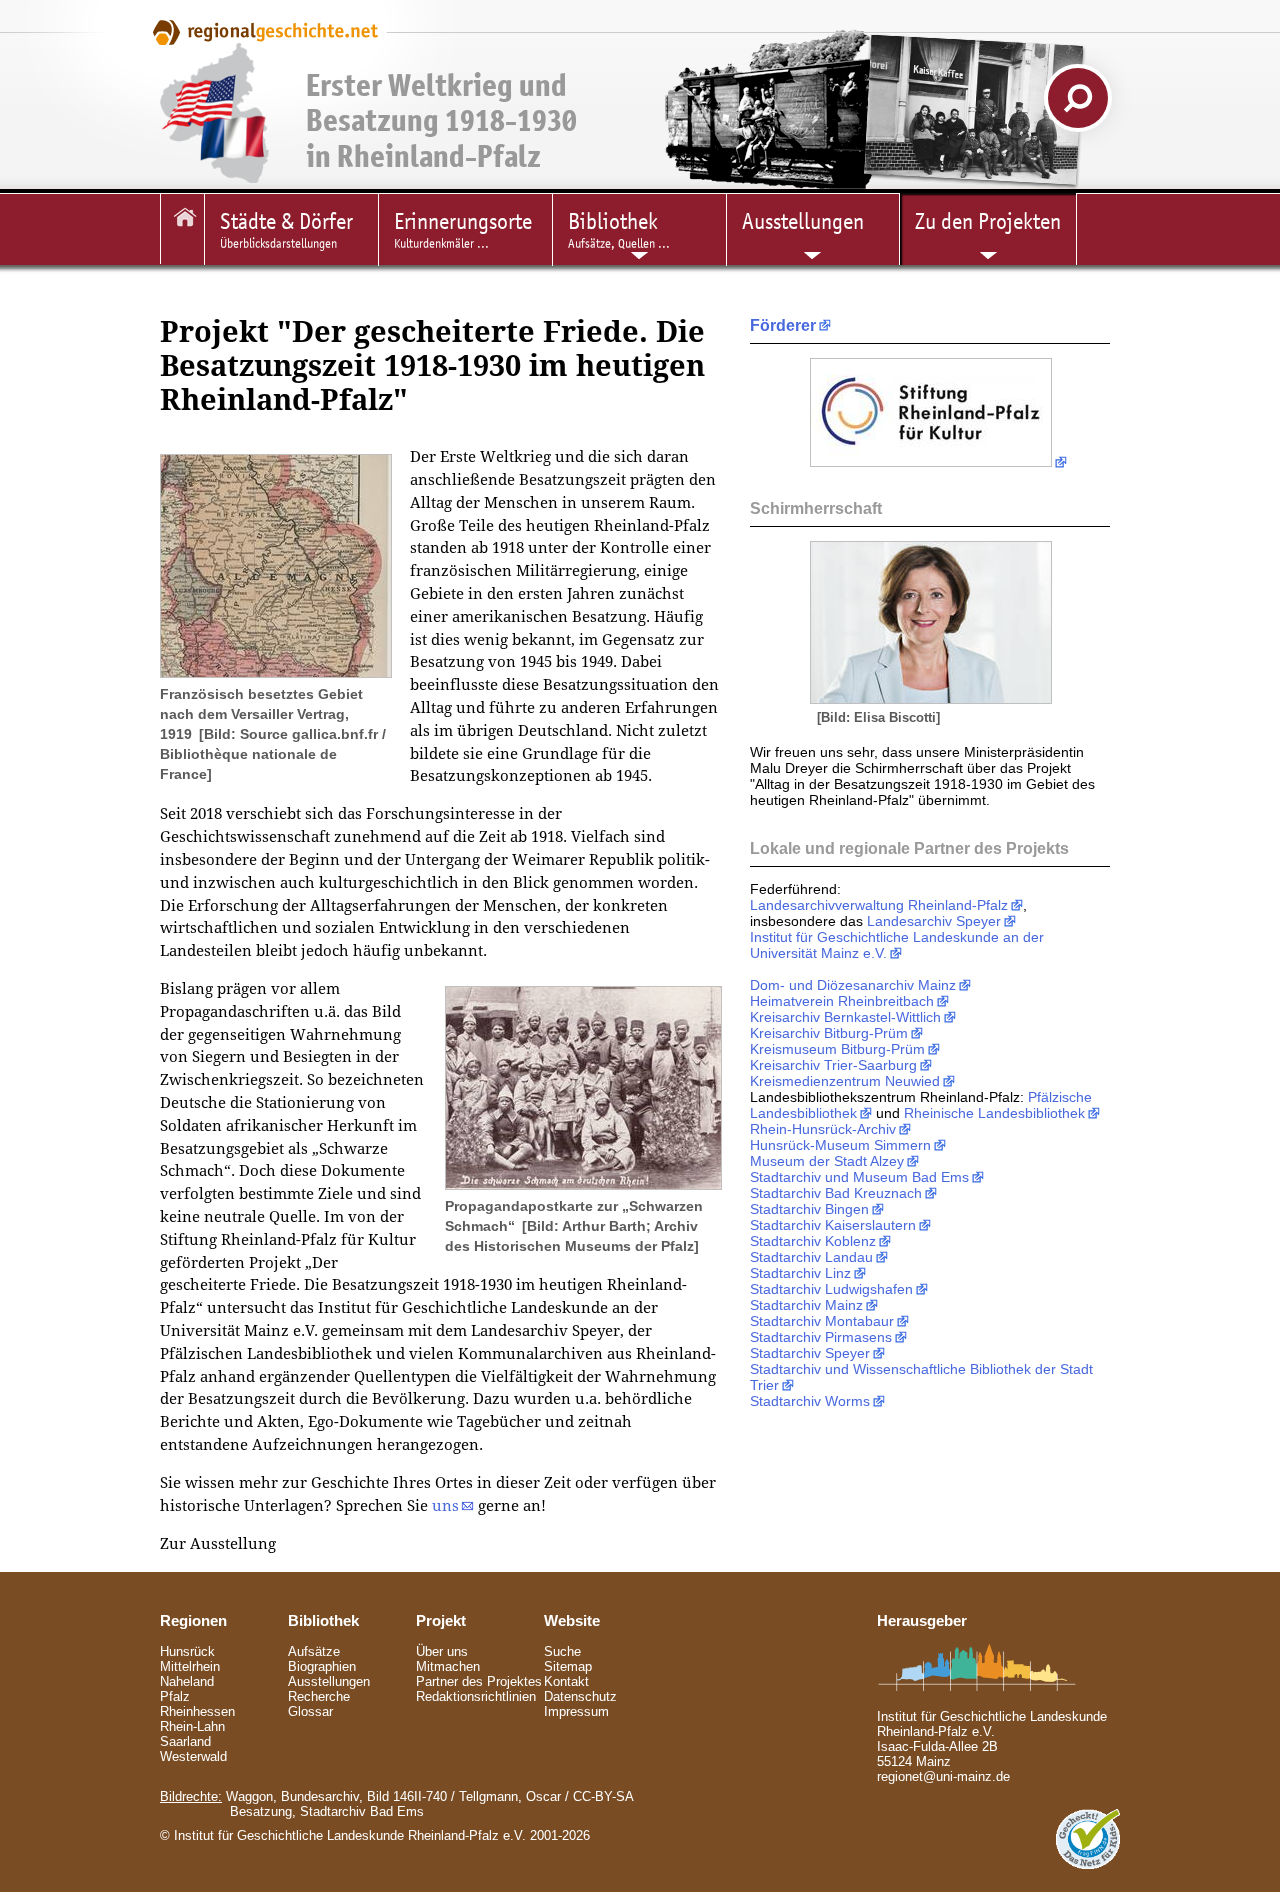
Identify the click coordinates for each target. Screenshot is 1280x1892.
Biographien (322, 1666)
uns (445, 1506)
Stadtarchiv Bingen (809, 1209)
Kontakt (566, 1681)
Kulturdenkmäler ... (463, 229)
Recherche (319, 1696)
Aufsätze (314, 1651)
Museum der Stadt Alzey (827, 1161)
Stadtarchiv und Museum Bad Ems (859, 1177)
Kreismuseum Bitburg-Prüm (837, 1049)
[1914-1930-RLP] (182, 229)
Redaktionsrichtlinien (476, 1696)
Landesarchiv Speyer (934, 921)
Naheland (187, 1681)
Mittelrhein (190, 1666)
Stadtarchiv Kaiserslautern (833, 1225)
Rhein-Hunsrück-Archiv (823, 1129)
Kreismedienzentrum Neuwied (845, 1081)
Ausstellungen (329, 1681)
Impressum (576, 1711)
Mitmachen (448, 1666)
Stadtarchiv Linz (800, 1273)
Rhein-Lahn (192, 1726)
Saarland (185, 1741)
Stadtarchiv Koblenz (813, 1241)
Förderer (783, 325)
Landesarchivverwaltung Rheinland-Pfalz (879, 905)
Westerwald (193, 1756)
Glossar (310, 1711)
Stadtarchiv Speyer (810, 1353)
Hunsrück (187, 1651)
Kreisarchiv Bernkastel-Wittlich (845, 1017)
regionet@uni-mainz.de (943, 1776)
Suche (562, 1651)
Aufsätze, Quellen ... (619, 229)
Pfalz (175, 1696)
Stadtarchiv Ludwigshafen (831, 1289)
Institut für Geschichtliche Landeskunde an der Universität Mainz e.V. (897, 945)
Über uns (442, 1651)
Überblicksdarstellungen (286, 229)
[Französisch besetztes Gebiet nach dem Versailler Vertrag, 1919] (276, 672)
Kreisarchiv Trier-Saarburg (833, 1065)
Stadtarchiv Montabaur (822, 1321)
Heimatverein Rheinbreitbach (842, 1001)
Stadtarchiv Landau (811, 1257)
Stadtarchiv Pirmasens (821, 1337)
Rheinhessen (197, 1711)
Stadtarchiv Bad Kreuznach (836, 1193)
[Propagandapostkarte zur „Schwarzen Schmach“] (583, 1184)
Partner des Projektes (479, 1681)
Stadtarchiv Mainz (806, 1305)
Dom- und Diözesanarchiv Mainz (853, 985)
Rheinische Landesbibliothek (994, 1113)
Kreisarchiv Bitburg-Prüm (829, 1033)
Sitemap (568, 1666)
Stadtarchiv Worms (810, 1401)
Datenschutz (580, 1696)
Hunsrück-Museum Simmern (840, 1145)
